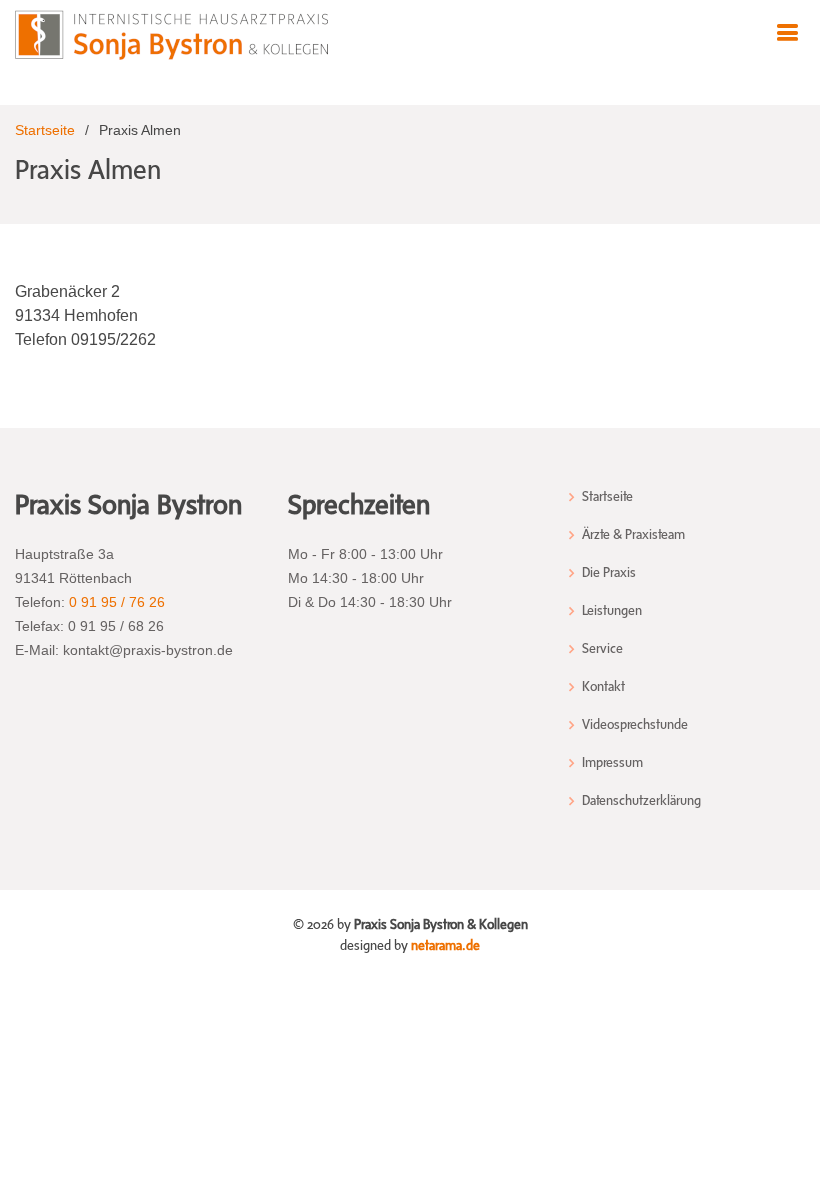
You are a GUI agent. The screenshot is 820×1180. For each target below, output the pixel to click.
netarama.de (445, 945)
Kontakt (603, 687)
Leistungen (612, 611)
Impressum (612, 763)
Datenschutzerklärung (641, 801)
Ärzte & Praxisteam (633, 535)
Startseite (45, 130)
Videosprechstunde (635, 725)
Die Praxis (609, 573)
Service (602, 649)
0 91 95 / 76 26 (117, 602)
